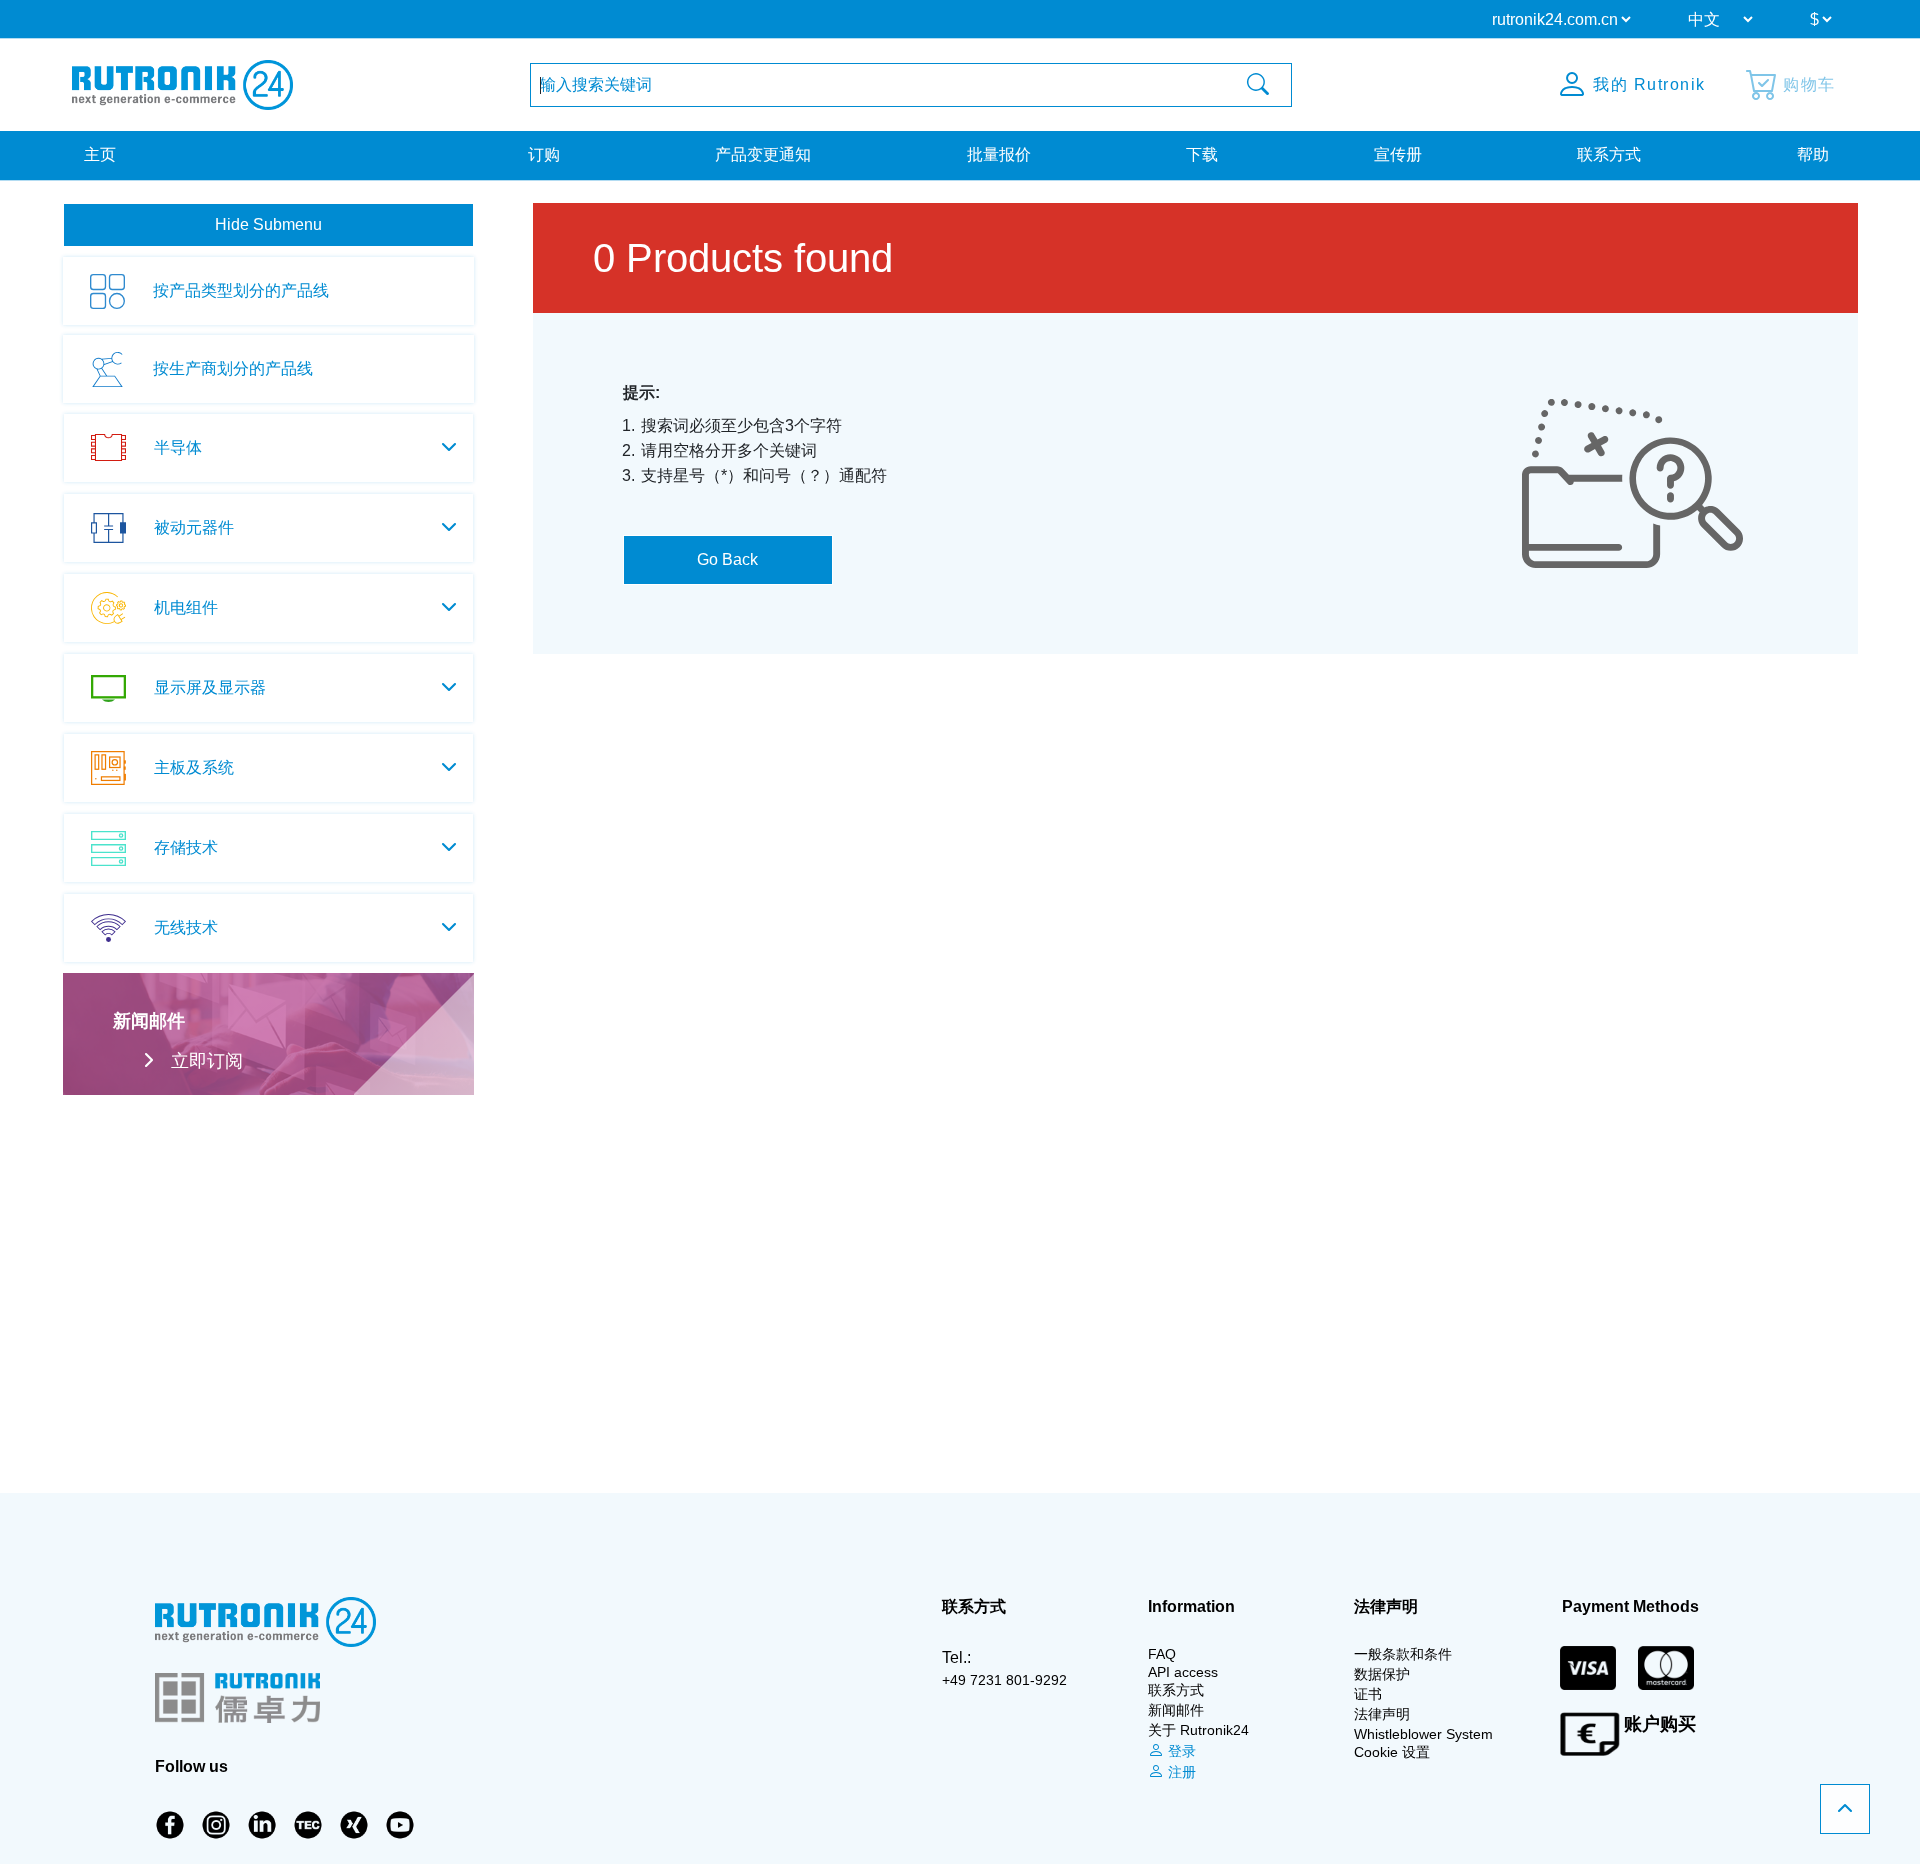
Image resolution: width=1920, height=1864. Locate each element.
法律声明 (1382, 1714)
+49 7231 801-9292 (1004, 1680)
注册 (1180, 1772)
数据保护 (1382, 1674)
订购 (544, 154)
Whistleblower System (1423, 1734)
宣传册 (1398, 154)
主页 (100, 154)
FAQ (1162, 1654)
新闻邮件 (1176, 1710)
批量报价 (999, 154)
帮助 (1813, 154)
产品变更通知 (763, 154)
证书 (1368, 1694)
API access (1183, 1672)
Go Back (727, 559)
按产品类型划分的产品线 (241, 290)
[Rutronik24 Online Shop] (182, 85)
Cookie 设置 (1392, 1752)
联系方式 (1609, 154)
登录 (1180, 1751)
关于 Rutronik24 (1198, 1730)
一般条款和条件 (1403, 1654)
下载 (1202, 154)
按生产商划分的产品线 (233, 368)
